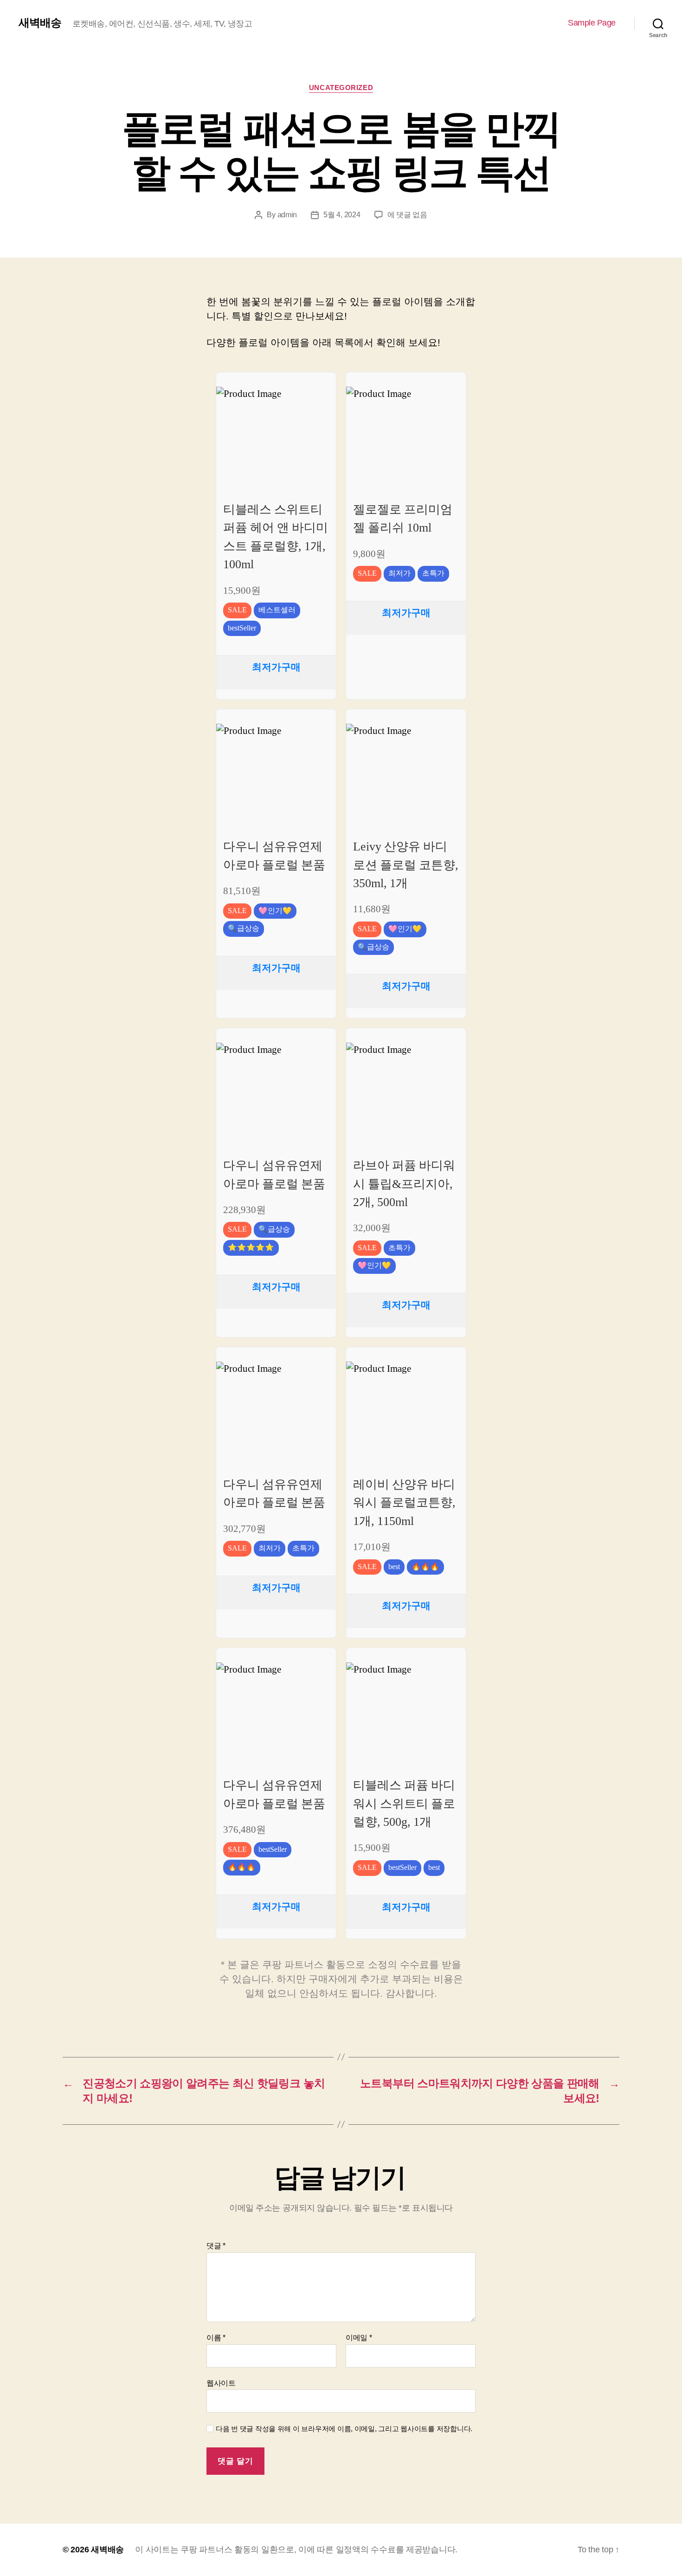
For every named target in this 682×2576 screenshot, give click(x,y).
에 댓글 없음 (407, 215)
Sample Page (592, 23)
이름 (216, 2338)
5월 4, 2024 (342, 215)
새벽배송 (40, 23)
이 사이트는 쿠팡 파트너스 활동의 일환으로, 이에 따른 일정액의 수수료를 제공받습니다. (296, 2550)
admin (287, 215)
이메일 (359, 2338)
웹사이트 (221, 2383)
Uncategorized (341, 88)
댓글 (216, 2246)
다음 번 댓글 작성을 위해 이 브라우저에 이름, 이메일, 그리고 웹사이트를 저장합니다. (344, 2429)
